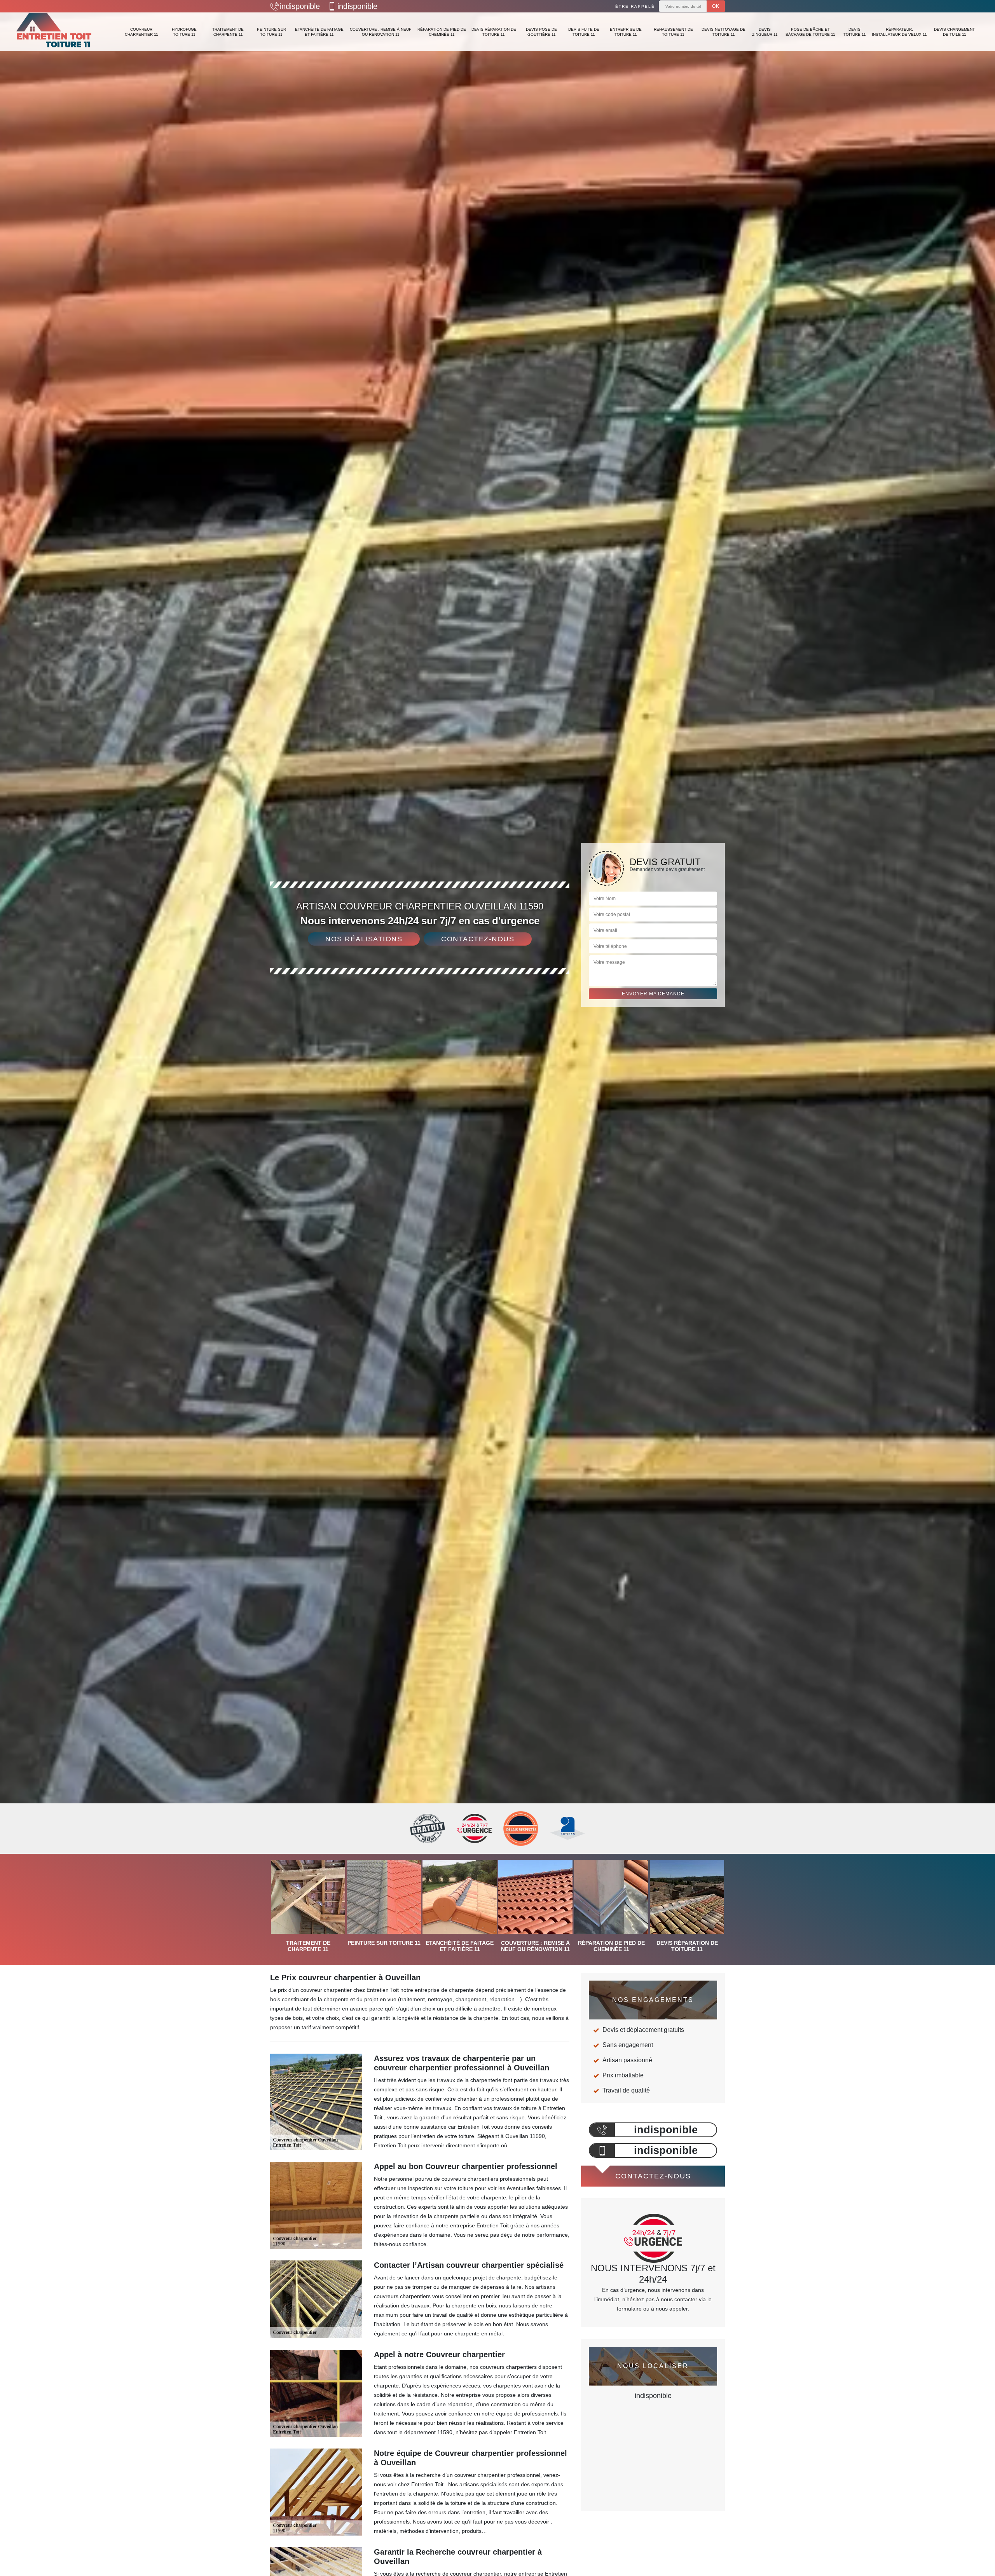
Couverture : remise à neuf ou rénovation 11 (381, 32)
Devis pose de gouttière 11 (541, 32)
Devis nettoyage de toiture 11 (724, 32)
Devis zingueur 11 (765, 32)
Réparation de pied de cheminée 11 (442, 32)
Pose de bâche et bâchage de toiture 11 (810, 32)
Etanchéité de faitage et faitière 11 (319, 32)
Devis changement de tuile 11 (954, 32)
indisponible (300, 6)
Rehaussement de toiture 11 (673, 32)
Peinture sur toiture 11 (271, 32)
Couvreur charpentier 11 (141, 32)
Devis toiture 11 (855, 32)
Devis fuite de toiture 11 (584, 32)
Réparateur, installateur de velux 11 (899, 32)
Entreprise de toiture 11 (626, 32)
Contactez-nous (478, 939)
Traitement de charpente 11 (228, 32)
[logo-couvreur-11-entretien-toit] (54, 32)
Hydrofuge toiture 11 (184, 32)
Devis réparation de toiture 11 (494, 32)
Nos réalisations (364, 939)
